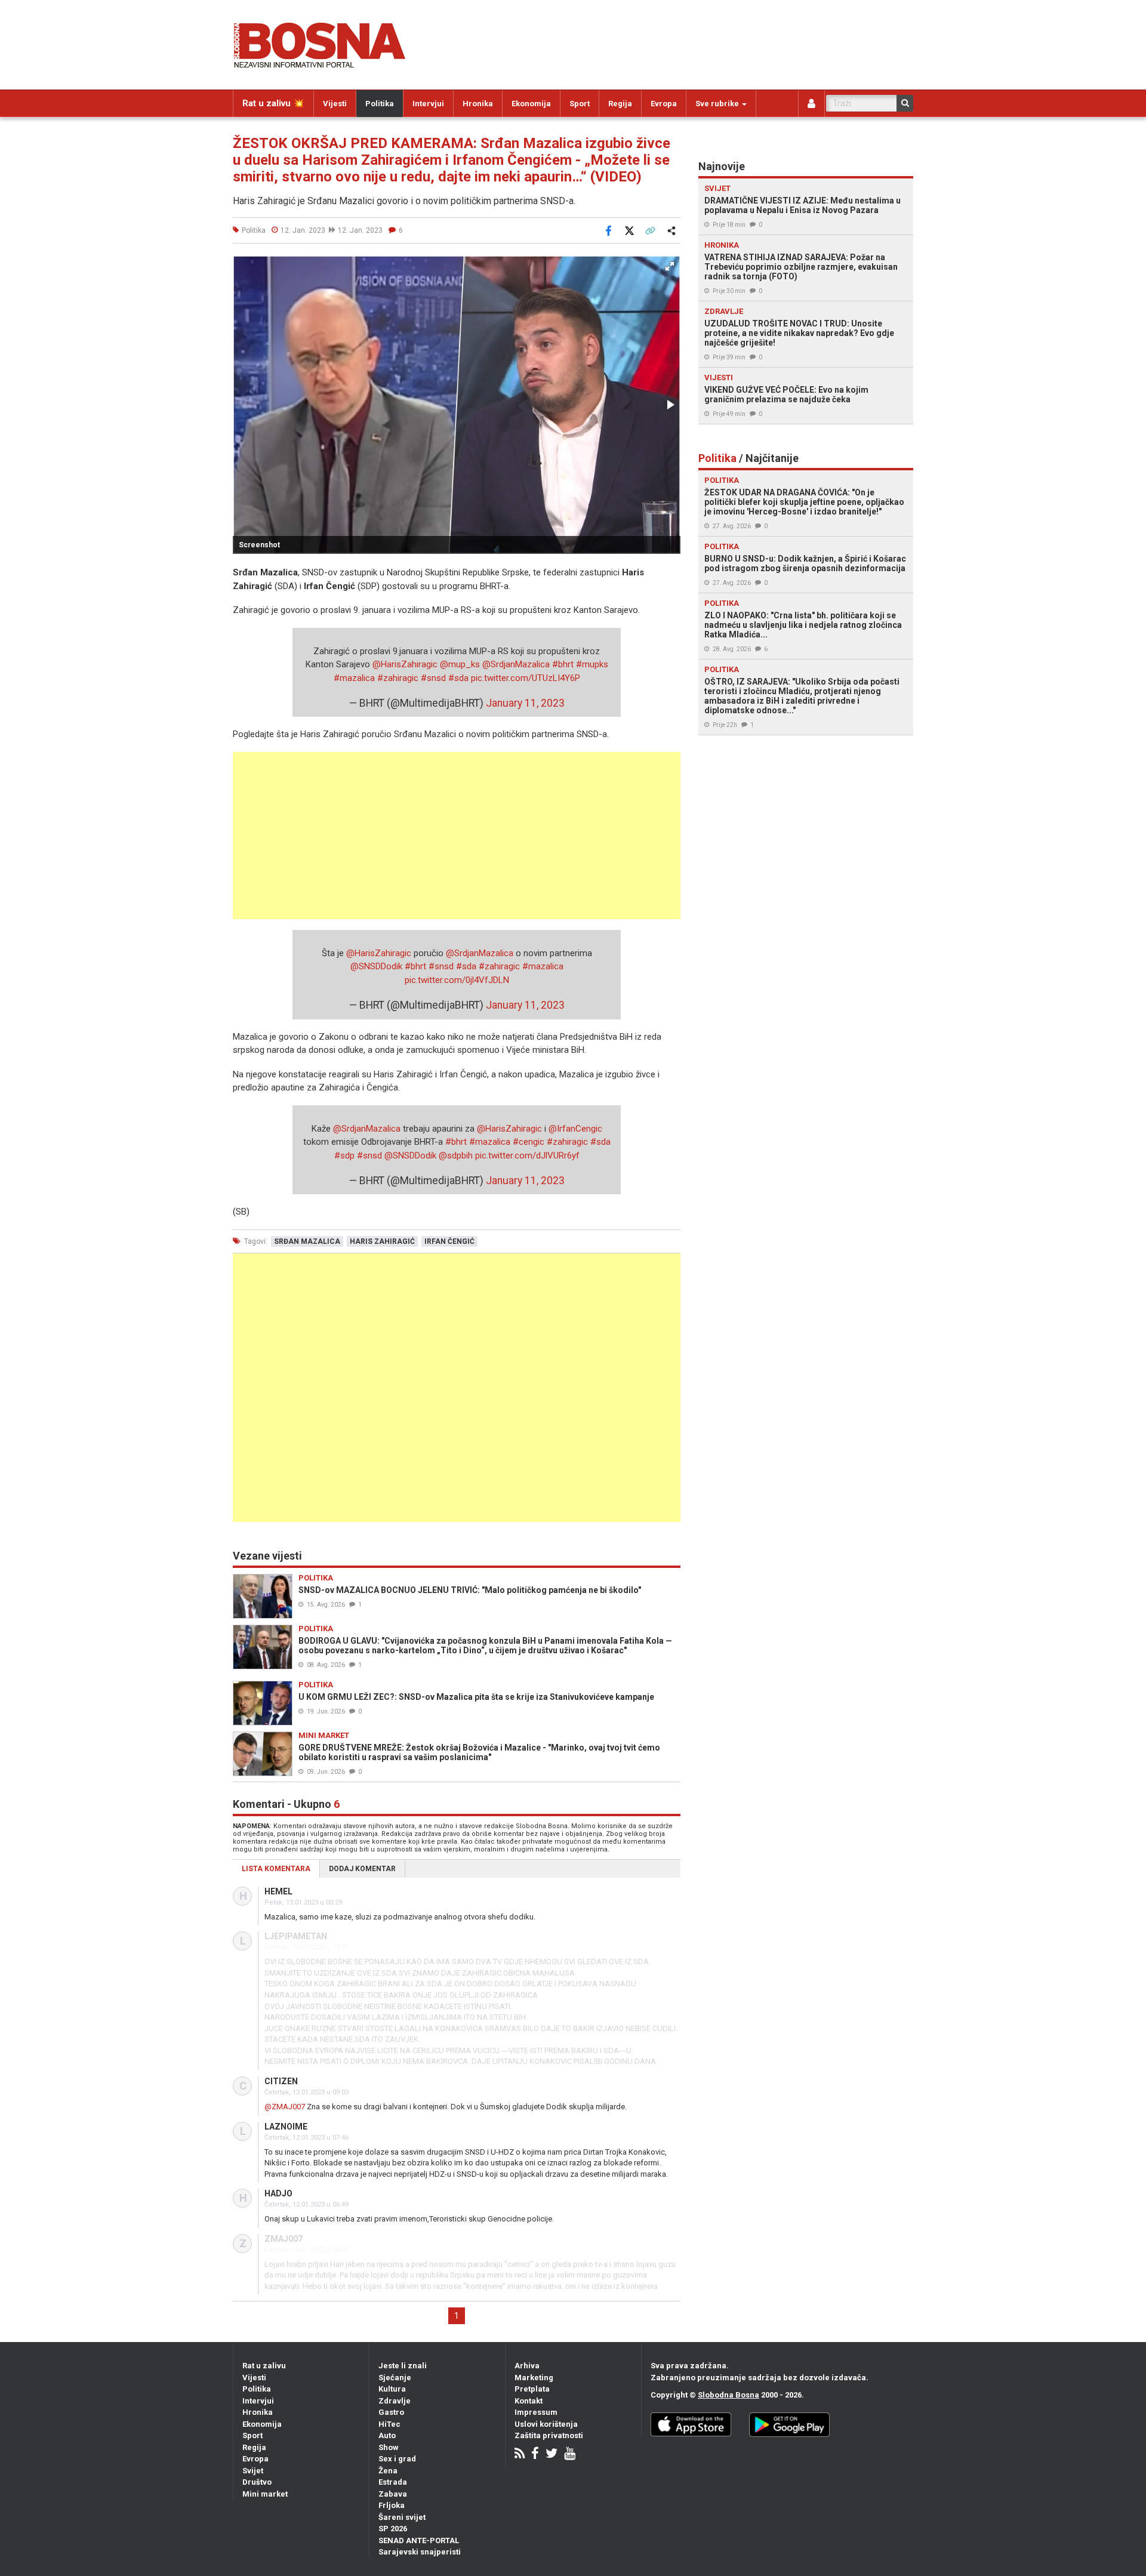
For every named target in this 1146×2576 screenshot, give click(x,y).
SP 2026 (393, 2529)
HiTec (389, 2424)
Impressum (536, 2412)
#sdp (344, 1155)
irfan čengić (449, 1241)
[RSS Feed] (520, 2455)
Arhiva (527, 2366)
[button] (670, 266)
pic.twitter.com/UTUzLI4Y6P (526, 678)
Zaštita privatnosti (549, 2435)
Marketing (534, 2378)
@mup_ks (460, 664)
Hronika (478, 104)
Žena (388, 2471)
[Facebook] (535, 2455)
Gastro (391, 2412)
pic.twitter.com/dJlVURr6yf (527, 1155)
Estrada (393, 2482)
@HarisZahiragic (405, 664)
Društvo (257, 2482)
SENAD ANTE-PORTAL (419, 2540)
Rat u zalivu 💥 (273, 103)
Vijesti (335, 104)
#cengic (529, 1142)
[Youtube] (570, 2455)
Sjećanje (395, 2378)
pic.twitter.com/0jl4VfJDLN (457, 980)
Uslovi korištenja (546, 2424)
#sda (458, 678)
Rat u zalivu (264, 2366)
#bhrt (563, 664)
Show (389, 2447)
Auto (387, 2435)
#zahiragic (398, 678)
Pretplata (532, 2389)
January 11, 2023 (525, 703)
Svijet (253, 2471)
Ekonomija (531, 104)
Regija (620, 104)
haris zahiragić (382, 1241)
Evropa (664, 104)
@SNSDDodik (376, 966)
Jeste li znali (403, 2366)
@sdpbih (456, 1155)
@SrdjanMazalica (516, 664)
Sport (580, 104)
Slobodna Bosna (728, 2395)
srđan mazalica (307, 1241)
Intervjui (428, 104)
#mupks (592, 664)
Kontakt (529, 2401)
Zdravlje (395, 2401)
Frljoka (392, 2505)
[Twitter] (552, 2455)
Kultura (392, 2389)
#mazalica (354, 678)
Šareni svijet (402, 2517)
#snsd (433, 678)
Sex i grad (397, 2459)
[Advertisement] (457, 836)
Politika (380, 104)
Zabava (393, 2494)
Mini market (265, 2494)
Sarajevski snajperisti (420, 2552)
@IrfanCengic (575, 1129)
